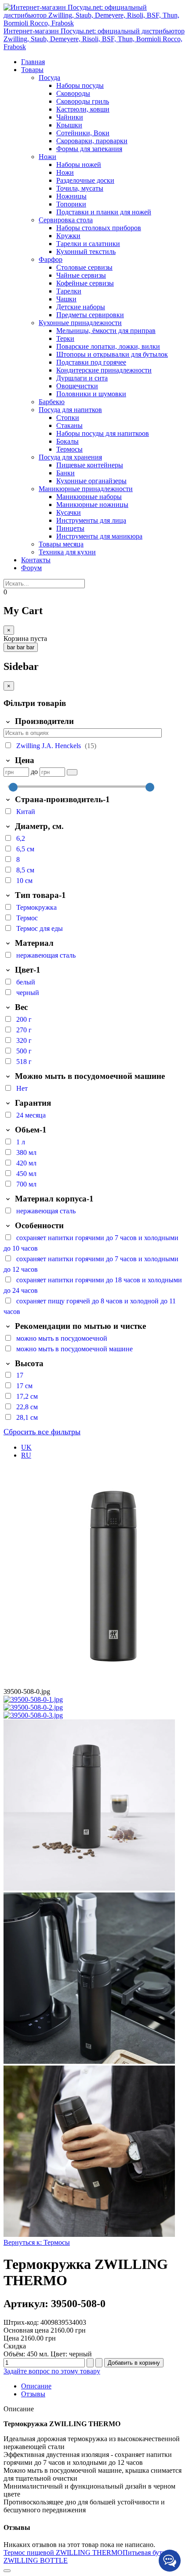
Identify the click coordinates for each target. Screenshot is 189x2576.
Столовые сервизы (84, 267)
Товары (32, 70)
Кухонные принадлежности (80, 323)
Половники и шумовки (91, 394)
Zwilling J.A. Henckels (49, 746)
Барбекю (52, 402)
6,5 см (25, 849)
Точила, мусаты (80, 188)
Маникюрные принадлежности (86, 489)
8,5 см (25, 870)
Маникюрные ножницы (92, 505)
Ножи (47, 157)
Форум (31, 568)
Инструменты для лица (91, 520)
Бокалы (67, 441)
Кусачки (69, 512)
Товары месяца (61, 544)
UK (26, 1447)
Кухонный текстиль (86, 251)
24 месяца (31, 1115)
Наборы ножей (79, 165)
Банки (65, 473)
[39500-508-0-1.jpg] (33, 1699)
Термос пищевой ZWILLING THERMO (63, 2552)
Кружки (68, 236)
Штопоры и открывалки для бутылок (112, 354)
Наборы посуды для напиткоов (103, 433)
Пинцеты (70, 528)
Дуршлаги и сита (82, 378)
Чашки (66, 299)
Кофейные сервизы (85, 283)
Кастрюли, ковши (83, 109)
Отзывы (33, 2394)
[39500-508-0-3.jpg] (33, 1715)
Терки (65, 338)
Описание (36, 2386)
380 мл (26, 1152)
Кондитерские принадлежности (104, 370)
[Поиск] (72, 772)
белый (26, 982)
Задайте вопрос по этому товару (52, 2371)
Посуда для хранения (70, 457)
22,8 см (27, 1407)
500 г (24, 1051)
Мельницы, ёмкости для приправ (106, 331)
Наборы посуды (80, 85)
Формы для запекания (89, 149)
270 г (24, 1030)
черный (28, 993)
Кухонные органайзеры (91, 481)
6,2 (21, 838)
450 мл (26, 1174)
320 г (24, 1040)
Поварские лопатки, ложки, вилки (108, 346)
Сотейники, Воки (83, 133)
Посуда (49, 78)
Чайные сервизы (81, 275)
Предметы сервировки (90, 315)
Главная (33, 62)
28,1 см (27, 1417)
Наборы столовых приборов (99, 228)
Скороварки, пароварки (92, 141)
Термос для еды (40, 928)
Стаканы (69, 425)
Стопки (68, 418)
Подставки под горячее (91, 362)
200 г (24, 1019)
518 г (24, 1062)
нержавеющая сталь (46, 955)
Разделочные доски (85, 180)
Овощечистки (77, 386)
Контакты (36, 560)
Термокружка (36, 907)
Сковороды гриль (83, 101)
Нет (22, 1088)
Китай (26, 812)
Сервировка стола (66, 220)
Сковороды (73, 93)
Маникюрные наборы (89, 497)
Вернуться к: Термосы (37, 2242)
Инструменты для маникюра (99, 536)
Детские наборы (81, 307)
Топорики (71, 204)
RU (26, 1455)
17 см (24, 1386)
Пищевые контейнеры (90, 465)
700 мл (26, 1184)
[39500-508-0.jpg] (89, 1888)
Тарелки (69, 291)
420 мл (26, 1163)
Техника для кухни (67, 552)
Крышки (69, 125)
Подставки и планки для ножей (104, 212)
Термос (27, 918)
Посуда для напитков (70, 410)
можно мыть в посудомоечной (62, 1338)
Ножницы (71, 196)
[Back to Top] (7, 2571)
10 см (24, 881)
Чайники (70, 117)
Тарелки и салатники (88, 244)
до (34, 772)
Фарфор (51, 259)
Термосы (69, 449)
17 (20, 1375)
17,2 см (27, 1396)
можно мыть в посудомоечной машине (75, 1349)
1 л (21, 1142)
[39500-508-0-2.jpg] (33, 1707)
